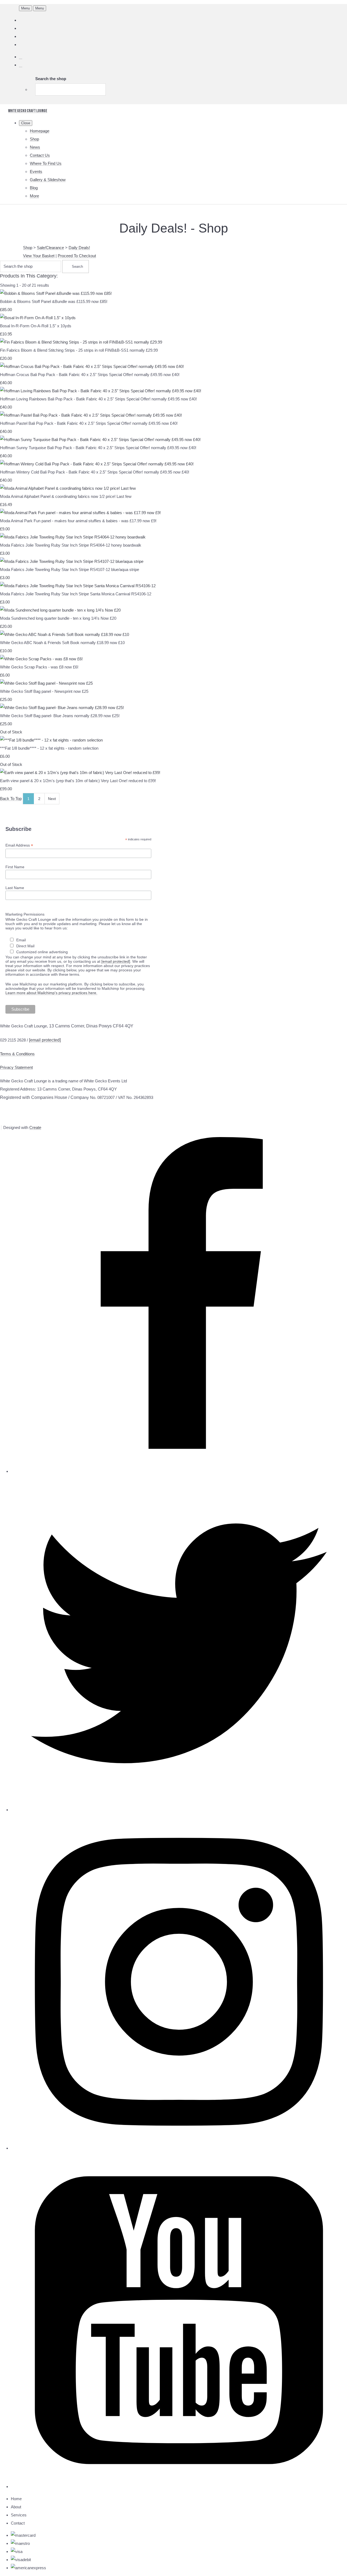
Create (35, 1127)
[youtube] (179, 2487)
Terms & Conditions (17, 1054)
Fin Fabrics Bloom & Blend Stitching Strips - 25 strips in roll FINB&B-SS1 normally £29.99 (79, 350)
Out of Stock (11, 732)
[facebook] (179, 1471)
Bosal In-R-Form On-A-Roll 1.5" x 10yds (36, 326)
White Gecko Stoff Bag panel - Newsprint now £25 (44, 691)
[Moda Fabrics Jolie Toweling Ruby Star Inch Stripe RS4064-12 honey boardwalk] (73, 537)
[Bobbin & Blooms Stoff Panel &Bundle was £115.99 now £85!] (56, 293)
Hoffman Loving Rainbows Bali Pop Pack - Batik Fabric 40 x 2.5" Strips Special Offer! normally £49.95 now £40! (98, 399)
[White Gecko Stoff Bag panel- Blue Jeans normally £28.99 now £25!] (62, 708)
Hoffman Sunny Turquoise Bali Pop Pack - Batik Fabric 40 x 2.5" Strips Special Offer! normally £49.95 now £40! (98, 448)
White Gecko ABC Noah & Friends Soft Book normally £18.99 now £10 (62, 643)
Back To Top (11, 799)
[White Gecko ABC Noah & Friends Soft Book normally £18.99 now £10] (65, 634)
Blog (34, 188)
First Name (15, 867)
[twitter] (179, 1810)
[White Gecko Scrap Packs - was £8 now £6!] (41, 659)
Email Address (19, 845)
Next (52, 799)
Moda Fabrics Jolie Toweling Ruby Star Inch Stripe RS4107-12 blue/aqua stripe (70, 569)
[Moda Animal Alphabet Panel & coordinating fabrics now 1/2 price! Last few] (68, 488)
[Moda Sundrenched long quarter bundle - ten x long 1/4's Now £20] (60, 610)
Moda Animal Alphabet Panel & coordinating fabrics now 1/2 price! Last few (66, 496)
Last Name (15, 888)
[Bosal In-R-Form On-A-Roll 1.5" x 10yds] (38, 318)
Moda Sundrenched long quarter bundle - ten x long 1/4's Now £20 (58, 618)
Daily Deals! (79, 248)
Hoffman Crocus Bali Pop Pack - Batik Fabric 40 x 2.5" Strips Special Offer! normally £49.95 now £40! (90, 375)
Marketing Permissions (25, 914)
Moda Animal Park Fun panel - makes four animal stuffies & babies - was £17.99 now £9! (78, 521)
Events (36, 172)
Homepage (40, 131)
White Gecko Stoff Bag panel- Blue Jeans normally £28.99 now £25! (60, 716)
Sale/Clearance (50, 248)
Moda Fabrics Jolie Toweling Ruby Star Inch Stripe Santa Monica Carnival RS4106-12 (76, 594)
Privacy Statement (16, 1067)
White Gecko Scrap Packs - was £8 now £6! (39, 667)
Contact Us (40, 155)
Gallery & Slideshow (48, 180)
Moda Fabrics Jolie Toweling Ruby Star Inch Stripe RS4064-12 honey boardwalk (71, 545)
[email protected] (116, 961)
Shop (34, 139)
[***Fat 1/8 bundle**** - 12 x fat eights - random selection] (51, 740)
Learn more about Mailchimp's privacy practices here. (51, 993)
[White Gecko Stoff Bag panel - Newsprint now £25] (46, 683)
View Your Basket (39, 256)
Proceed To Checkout (77, 256)
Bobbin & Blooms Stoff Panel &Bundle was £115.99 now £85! (54, 301)
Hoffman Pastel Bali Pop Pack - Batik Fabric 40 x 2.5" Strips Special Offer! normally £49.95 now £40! (89, 423)
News (35, 147)
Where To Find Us (46, 163)
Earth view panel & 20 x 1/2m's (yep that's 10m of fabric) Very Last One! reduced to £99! (78, 781)
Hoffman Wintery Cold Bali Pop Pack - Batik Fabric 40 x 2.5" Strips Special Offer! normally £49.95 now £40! (95, 472)
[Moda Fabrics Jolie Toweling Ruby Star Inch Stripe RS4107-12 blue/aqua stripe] (72, 561)
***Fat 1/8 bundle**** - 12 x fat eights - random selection (49, 748)
